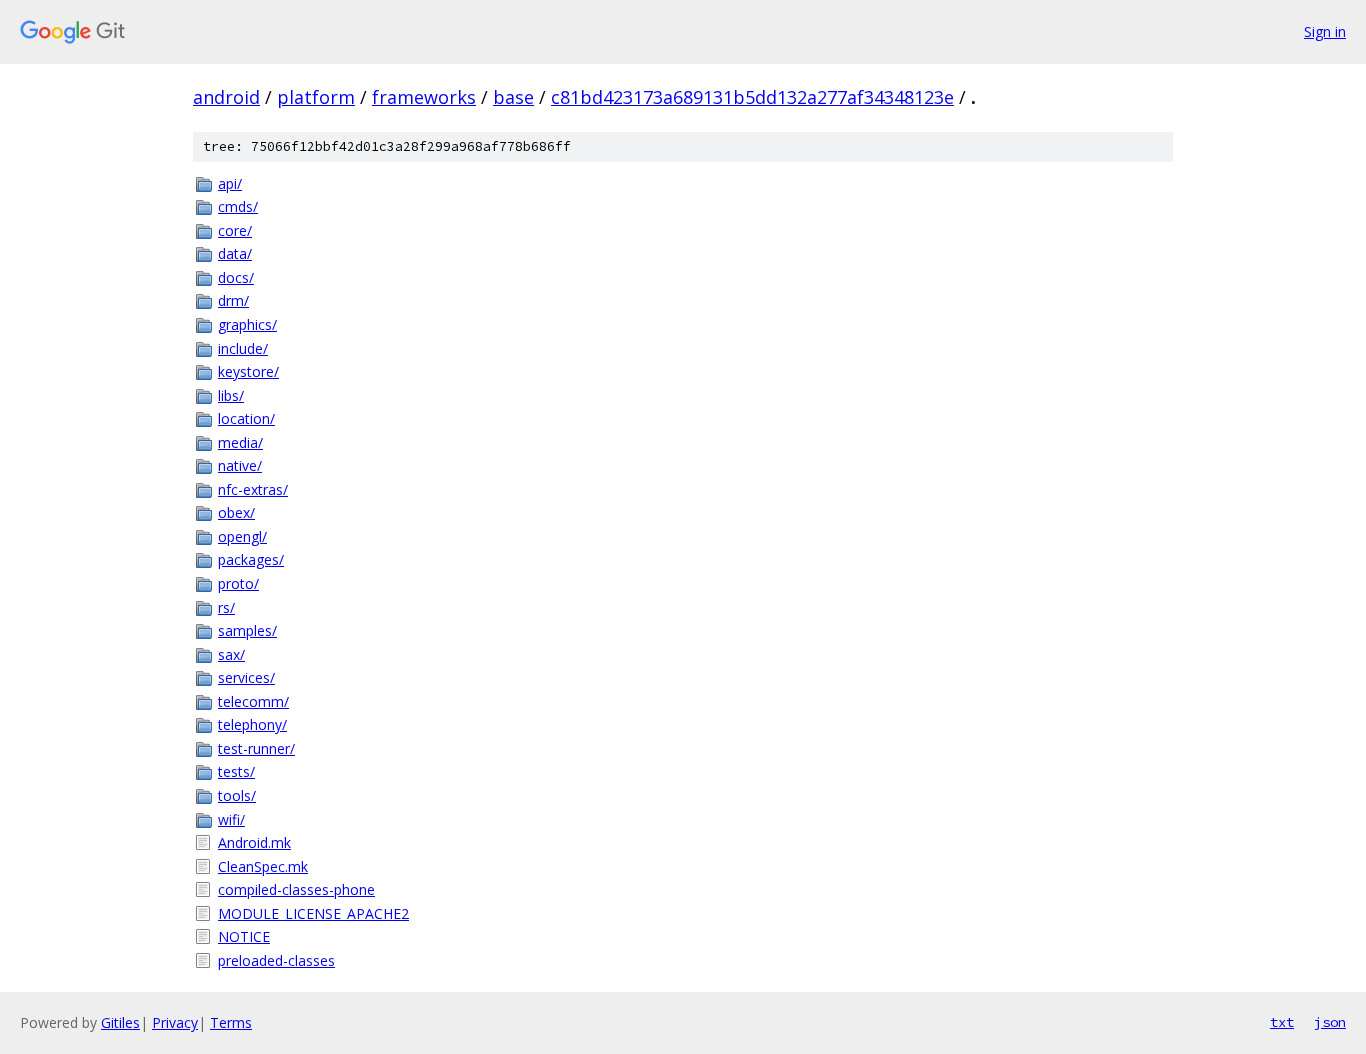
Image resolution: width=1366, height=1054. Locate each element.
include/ (243, 348)
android (226, 97)
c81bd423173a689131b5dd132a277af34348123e (752, 97)
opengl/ (242, 536)
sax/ (231, 654)
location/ (246, 418)
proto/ (238, 583)
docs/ (236, 277)
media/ (240, 442)
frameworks (424, 97)
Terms (231, 1022)
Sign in (1325, 31)
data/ (235, 253)
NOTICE (244, 936)
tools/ (237, 795)
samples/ (247, 630)
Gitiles (120, 1022)
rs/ (226, 607)
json (1330, 1022)
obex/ (236, 512)
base (513, 97)
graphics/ (247, 324)
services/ (246, 677)
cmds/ (238, 206)
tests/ (236, 771)
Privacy (175, 1022)
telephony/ (252, 724)
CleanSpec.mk (263, 866)
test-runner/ (256, 748)
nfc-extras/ (253, 489)
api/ (230, 183)
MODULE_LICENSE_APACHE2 (313, 913)
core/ (235, 230)
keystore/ (248, 371)
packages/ (251, 559)
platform (316, 97)
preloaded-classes (276, 960)
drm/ (233, 300)
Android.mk (254, 842)
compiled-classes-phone (296, 889)
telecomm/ (253, 701)
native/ (240, 465)
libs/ (231, 395)
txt (1282, 1022)
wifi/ (231, 819)
